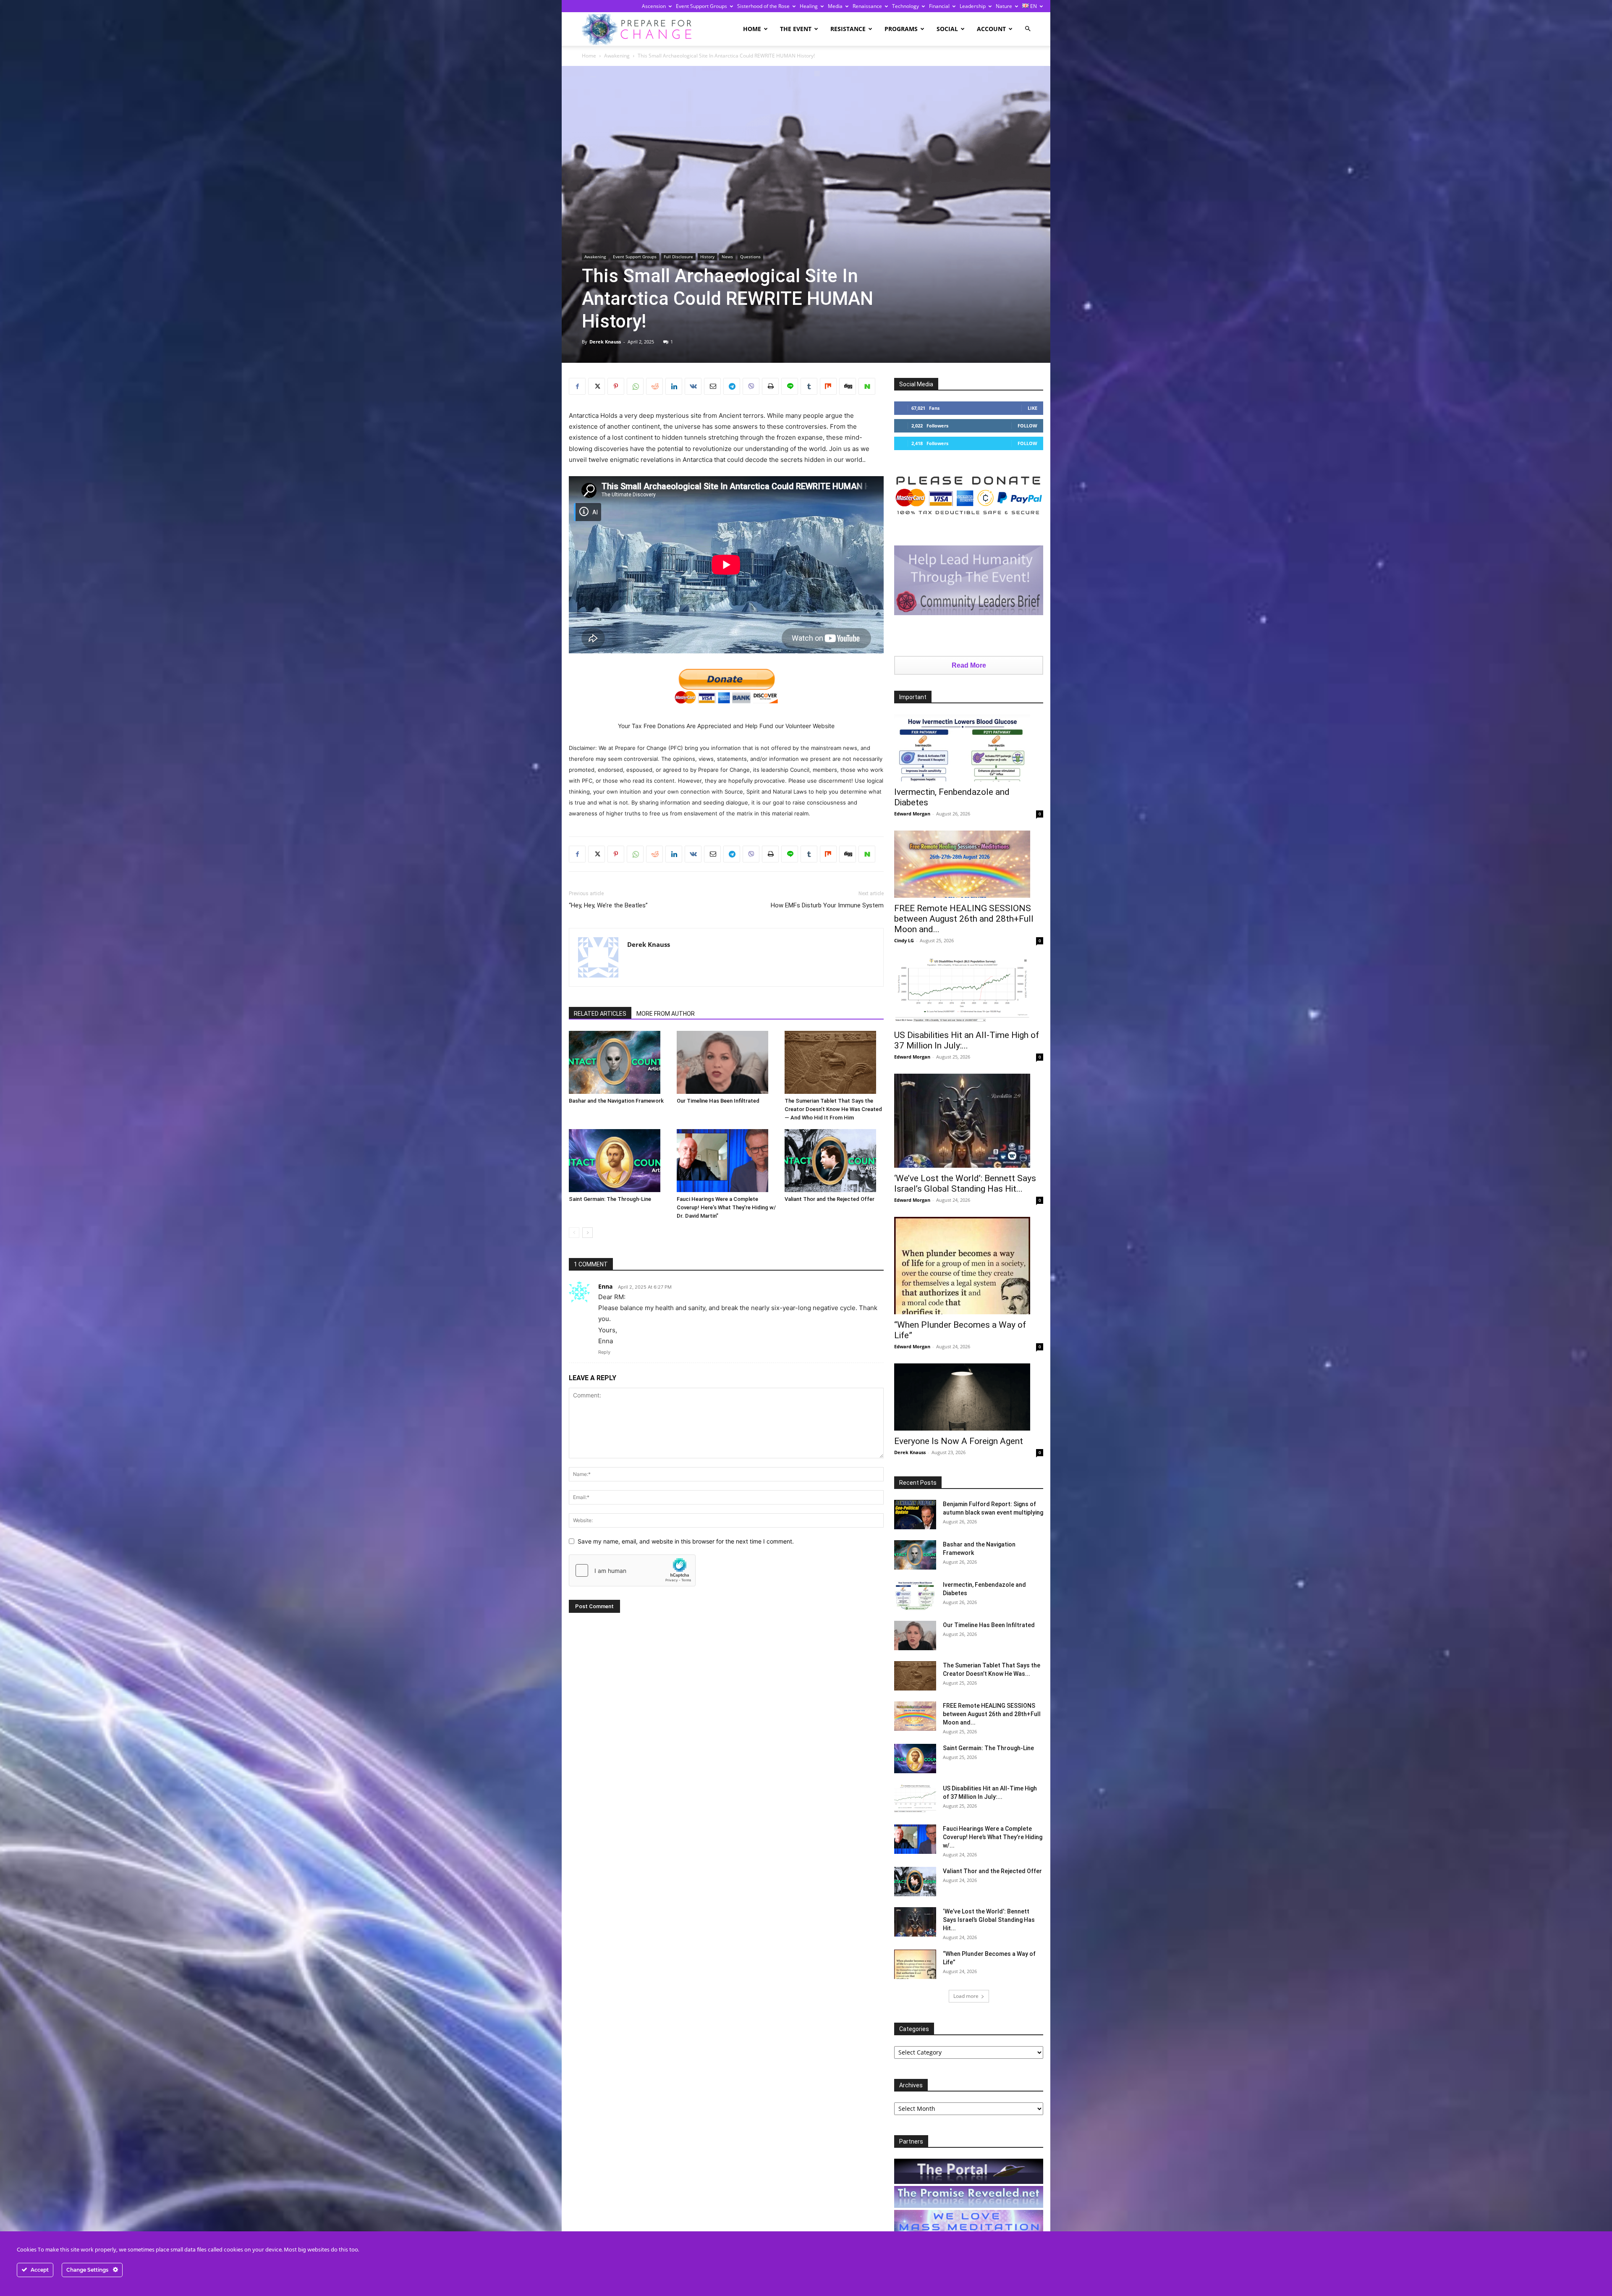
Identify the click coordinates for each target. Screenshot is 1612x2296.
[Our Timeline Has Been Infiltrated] (726, 1062)
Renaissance (867, 6)
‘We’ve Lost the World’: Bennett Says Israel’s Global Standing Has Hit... (965, 1183)
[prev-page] (574, 1233)
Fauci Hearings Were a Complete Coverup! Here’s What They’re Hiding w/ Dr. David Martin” (726, 1207)
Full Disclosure (678, 257)
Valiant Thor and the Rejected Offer (830, 1199)
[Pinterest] (616, 386)
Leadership (973, 6)
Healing (809, 6)
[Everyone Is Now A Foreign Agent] (969, 1397)
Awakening (617, 56)
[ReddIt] (654, 386)
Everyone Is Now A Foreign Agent (959, 1441)
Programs (901, 29)
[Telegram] (732, 386)
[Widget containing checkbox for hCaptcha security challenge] (632, 1570)
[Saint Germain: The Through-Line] (618, 1161)
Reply (604, 1352)
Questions (750, 257)
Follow (1027, 426)
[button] (1028, 29)
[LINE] (790, 386)
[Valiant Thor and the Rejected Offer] (834, 1161)
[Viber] (751, 386)
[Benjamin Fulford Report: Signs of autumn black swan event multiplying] (915, 1515)
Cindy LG (904, 940)
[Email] (712, 386)
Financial (939, 6)
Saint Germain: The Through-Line (610, 1199)
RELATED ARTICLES (600, 1014)
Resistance (848, 29)
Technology (905, 6)
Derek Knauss (605, 342)
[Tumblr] (809, 386)
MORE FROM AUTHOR (666, 1014)
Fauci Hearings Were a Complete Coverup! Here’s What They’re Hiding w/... (993, 1837)
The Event (796, 29)
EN (1033, 6)
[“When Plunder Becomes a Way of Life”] (969, 1266)
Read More (969, 665)
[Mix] (828, 386)
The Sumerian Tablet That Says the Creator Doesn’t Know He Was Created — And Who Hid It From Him (833, 1109)
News (727, 257)
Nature (1004, 6)
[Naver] (867, 386)
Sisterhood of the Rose (763, 6)
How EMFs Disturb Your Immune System (827, 905)
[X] (597, 386)
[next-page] (587, 1233)
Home (752, 29)
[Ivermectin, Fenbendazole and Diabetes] (969, 748)
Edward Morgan (912, 814)
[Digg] (848, 386)
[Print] (770, 386)
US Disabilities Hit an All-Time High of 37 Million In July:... (967, 1040)
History (707, 257)
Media (835, 6)
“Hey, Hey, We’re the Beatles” (608, 905)
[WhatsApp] (635, 386)
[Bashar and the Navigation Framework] (618, 1062)
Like (1032, 408)
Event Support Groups (701, 6)
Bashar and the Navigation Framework (616, 1101)
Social (947, 29)
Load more (966, 1996)
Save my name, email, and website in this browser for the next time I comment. (686, 1541)
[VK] (693, 386)
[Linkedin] (674, 386)
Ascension (654, 6)
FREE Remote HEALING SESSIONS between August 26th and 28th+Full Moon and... (964, 919)
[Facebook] (577, 386)
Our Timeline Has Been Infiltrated (718, 1101)
